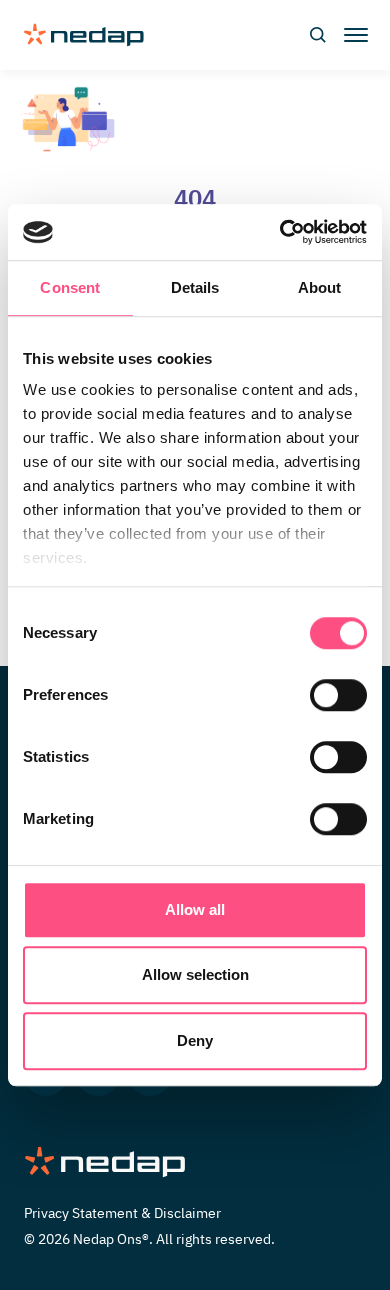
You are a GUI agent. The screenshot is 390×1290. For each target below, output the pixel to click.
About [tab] (320, 287)
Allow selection (195, 974)
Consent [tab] (70, 287)
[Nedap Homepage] (195, 1163)
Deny (195, 1040)
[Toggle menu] (354, 35)
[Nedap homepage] (84, 35)
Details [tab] (195, 287)
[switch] (338, 695)
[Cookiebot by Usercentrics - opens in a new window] (280, 232)
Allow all (195, 909)
